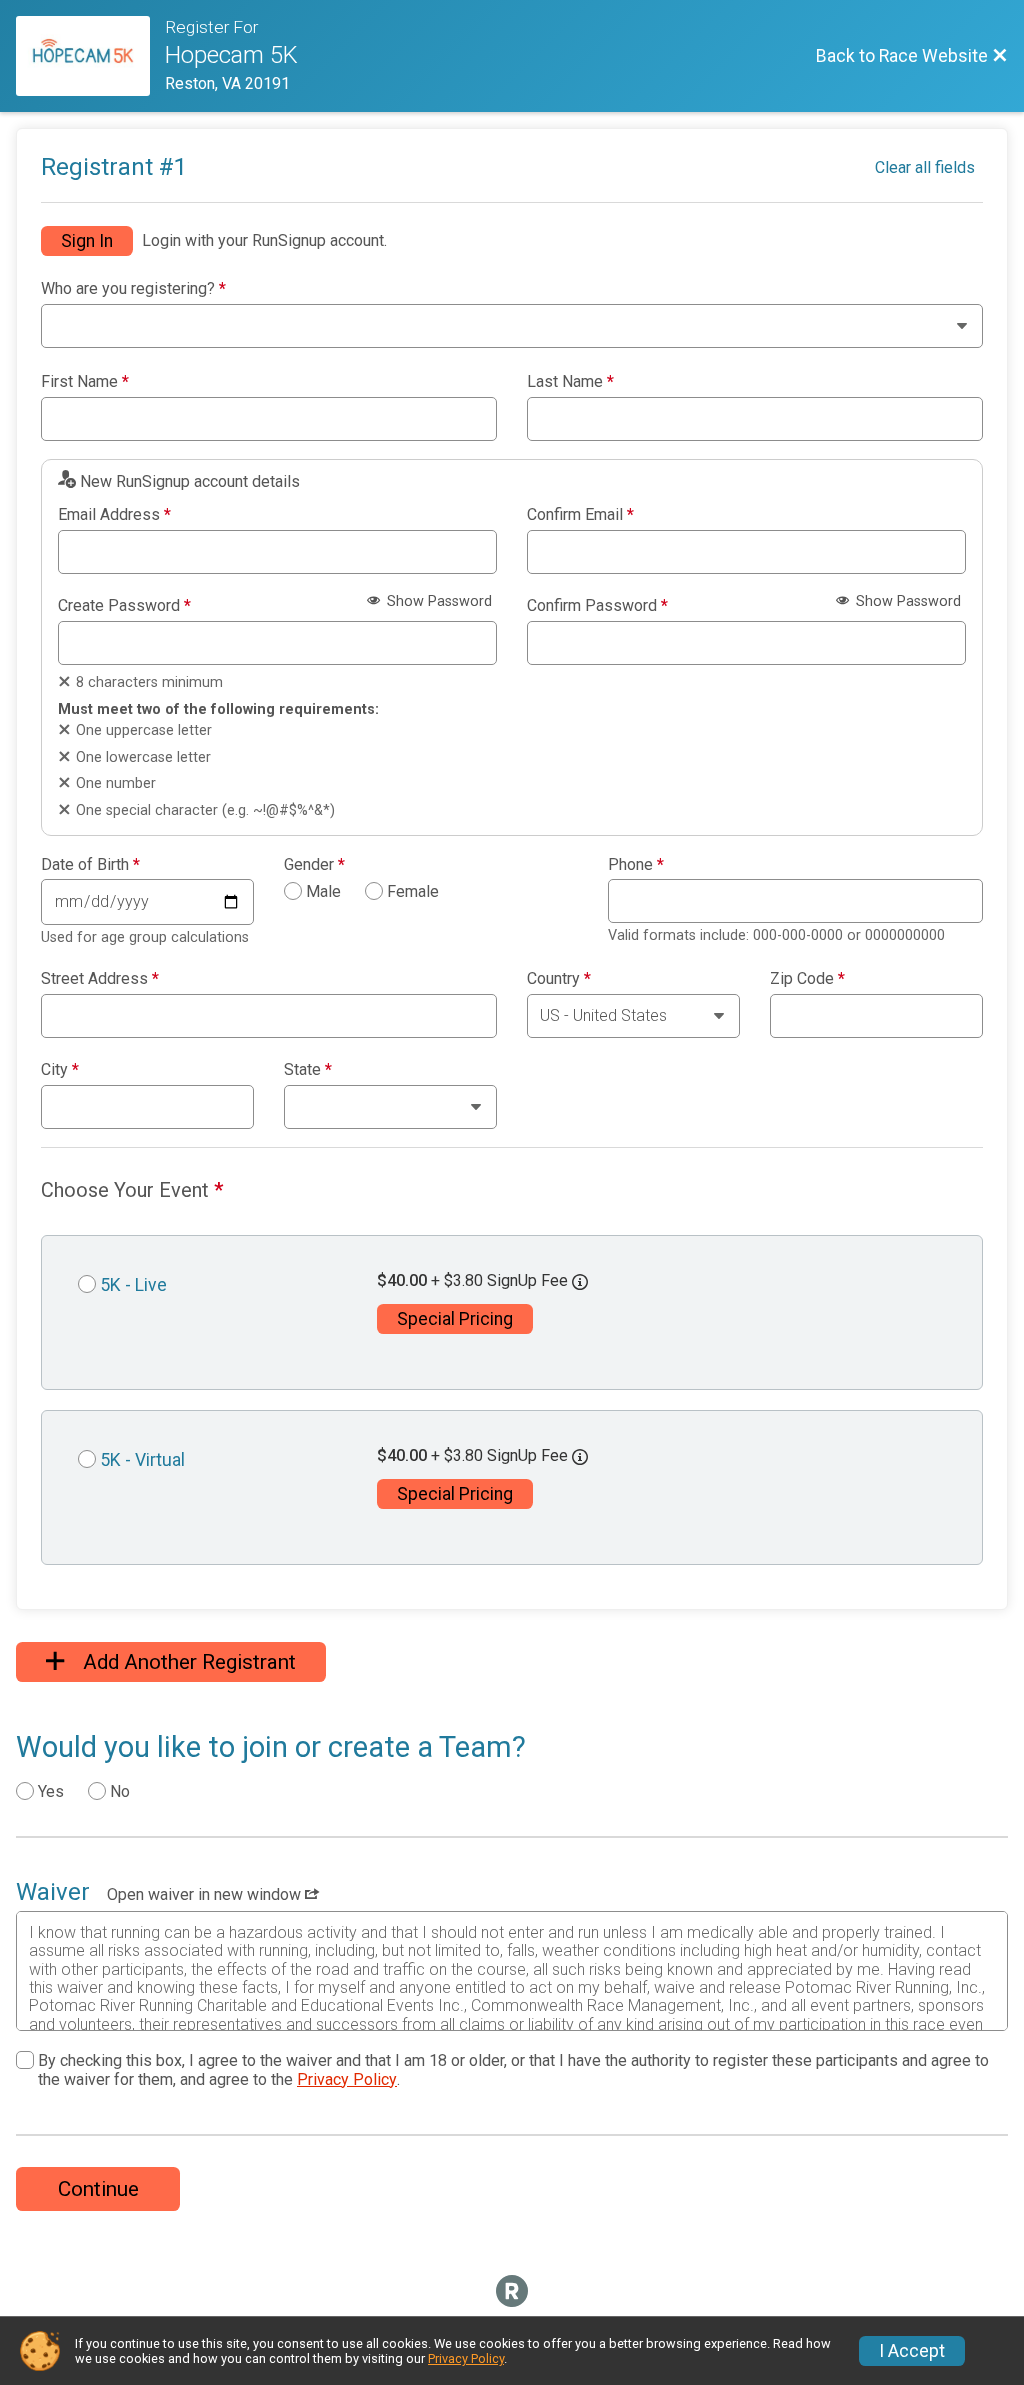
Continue (98, 2189)
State (308, 1070)
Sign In (87, 241)
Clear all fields (925, 167)
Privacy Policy (347, 2079)
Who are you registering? (133, 289)
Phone (636, 865)
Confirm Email (580, 515)
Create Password (124, 606)
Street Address (100, 979)
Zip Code (807, 979)
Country (559, 979)
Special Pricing (455, 1319)
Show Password (437, 601)
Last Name (570, 382)
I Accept (912, 2351)
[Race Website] (90, 56)
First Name (85, 382)
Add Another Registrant (187, 1662)
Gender (314, 865)
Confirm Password (597, 606)
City (60, 1070)
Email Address (114, 515)
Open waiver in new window (206, 1894)
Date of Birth (90, 865)
